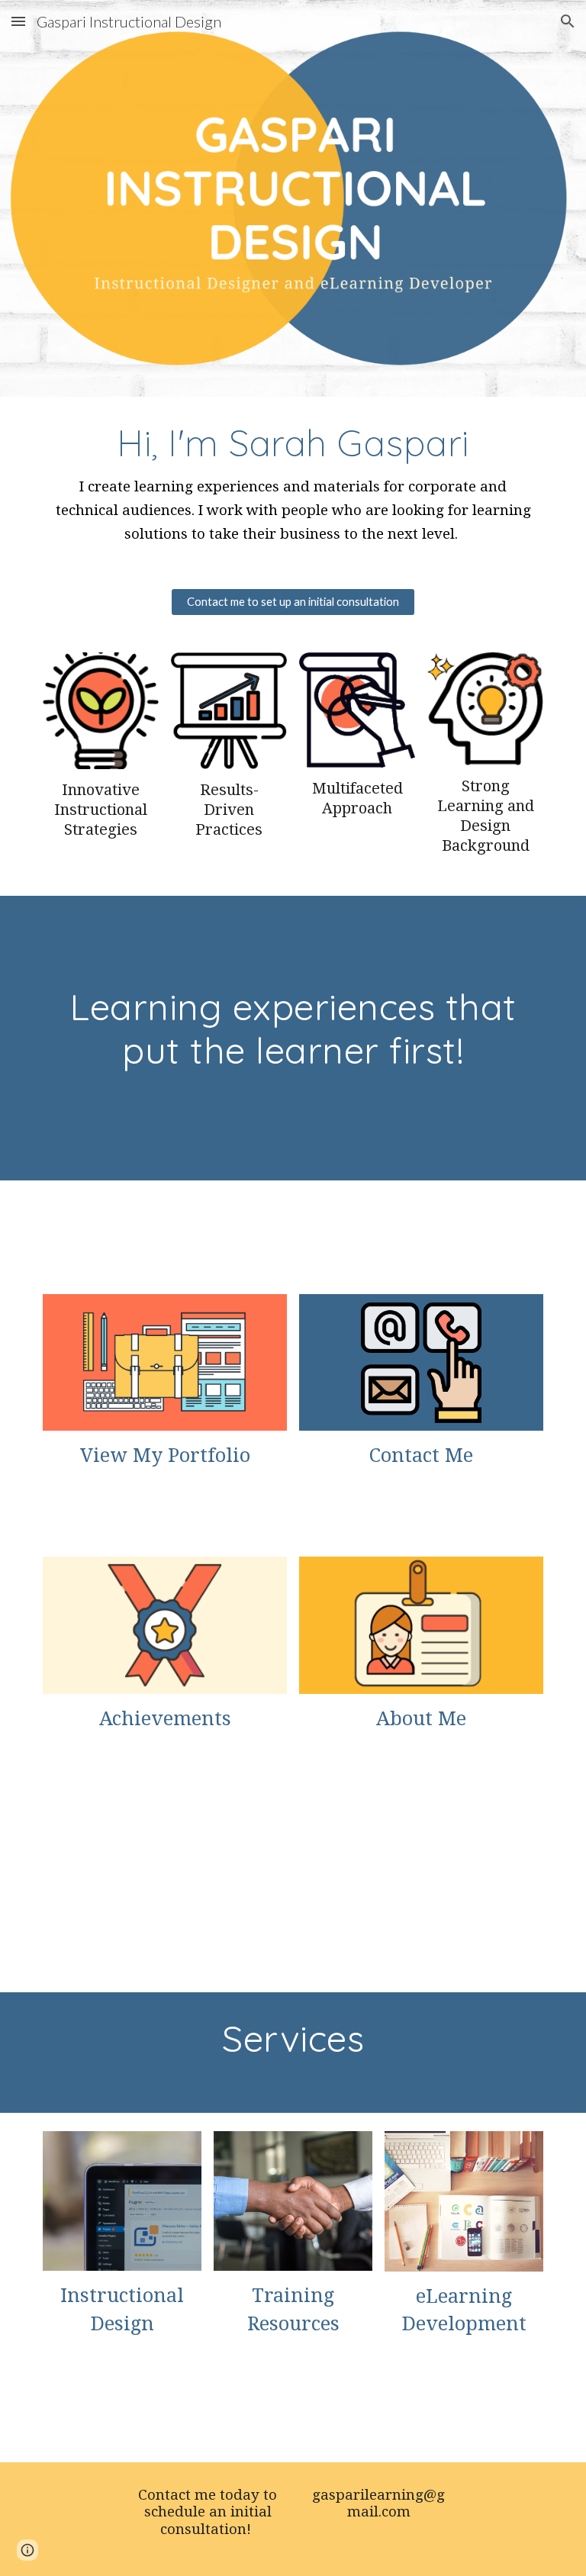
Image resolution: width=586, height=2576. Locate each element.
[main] (293, 483)
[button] (18, 21)
